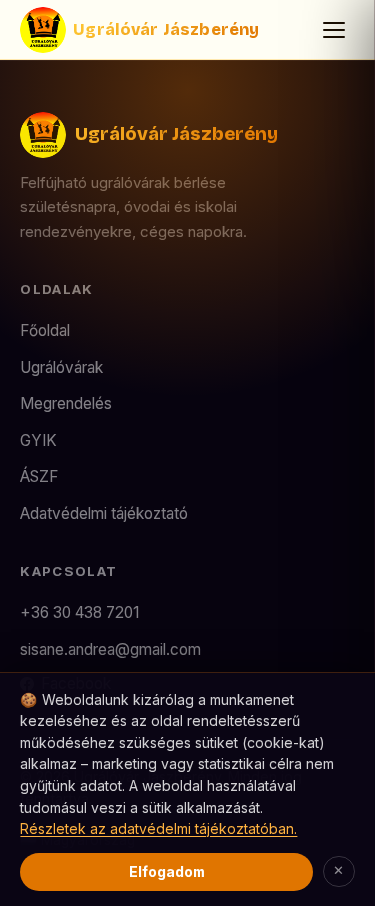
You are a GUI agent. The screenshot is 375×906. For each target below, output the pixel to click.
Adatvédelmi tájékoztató (104, 513)
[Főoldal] (43, 30)
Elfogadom (167, 871)
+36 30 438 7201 (79, 612)
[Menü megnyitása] (334, 30)
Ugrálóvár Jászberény (166, 29)
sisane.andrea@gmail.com (110, 649)
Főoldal (45, 330)
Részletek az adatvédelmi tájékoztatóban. (158, 828)
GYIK (38, 440)
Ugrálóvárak (61, 367)
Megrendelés (66, 403)
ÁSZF (39, 476)
